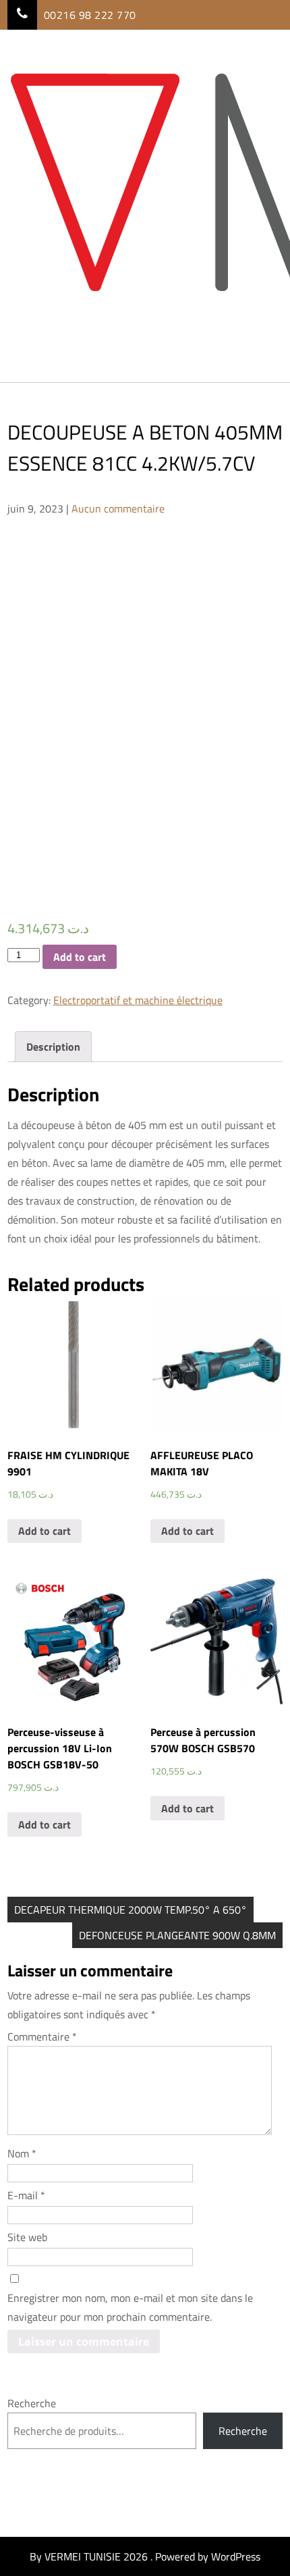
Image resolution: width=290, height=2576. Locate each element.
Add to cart (80, 957)
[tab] (53, 1047)
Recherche (32, 2403)
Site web (27, 2237)
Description (53, 1047)
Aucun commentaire (118, 508)
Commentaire (42, 2036)
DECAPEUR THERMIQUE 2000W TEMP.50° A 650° (130, 1910)
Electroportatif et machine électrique (138, 1000)
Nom (22, 2153)
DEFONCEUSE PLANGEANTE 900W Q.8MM (177, 1935)
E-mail (26, 2195)
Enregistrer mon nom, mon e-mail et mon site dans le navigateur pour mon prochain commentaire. (130, 2307)
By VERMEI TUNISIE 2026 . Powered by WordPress (145, 2556)
